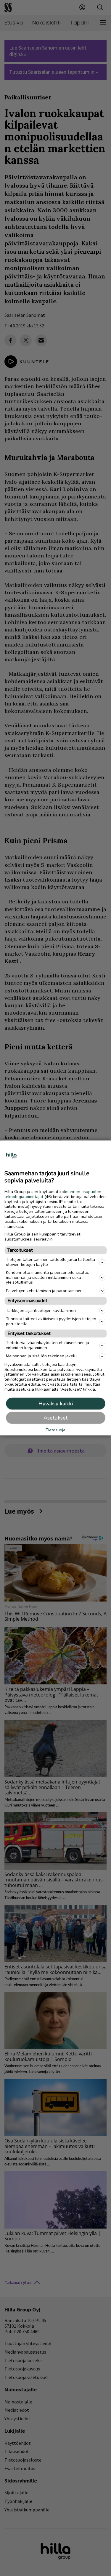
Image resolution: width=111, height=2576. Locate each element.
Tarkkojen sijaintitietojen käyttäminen (41, 1311)
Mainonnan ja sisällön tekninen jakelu (41, 1356)
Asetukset (55, 1418)
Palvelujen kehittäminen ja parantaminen (44, 1291)
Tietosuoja (55, 1430)
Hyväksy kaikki (56, 1404)
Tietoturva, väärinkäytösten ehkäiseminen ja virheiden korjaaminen (48, 1345)
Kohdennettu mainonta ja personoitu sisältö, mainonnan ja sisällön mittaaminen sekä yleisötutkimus (48, 1278)
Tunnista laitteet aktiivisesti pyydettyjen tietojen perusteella (51, 1321)
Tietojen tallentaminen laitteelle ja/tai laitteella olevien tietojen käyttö (50, 1262)
